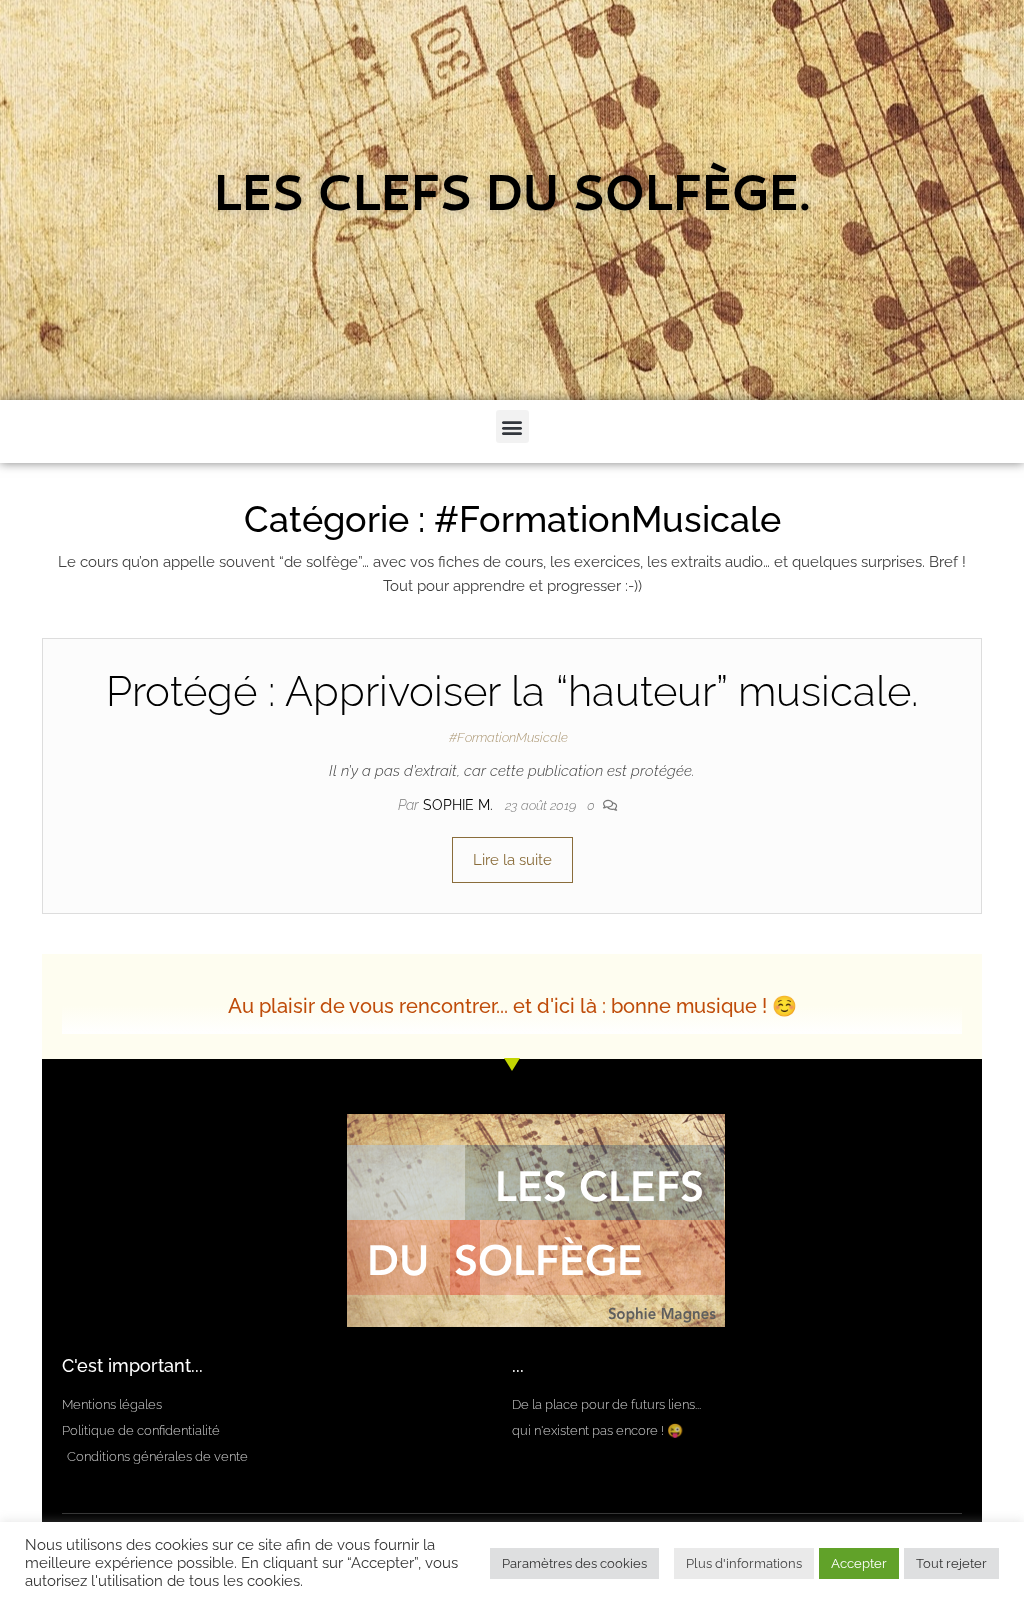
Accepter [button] (859, 1563)
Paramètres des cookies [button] (574, 1563)
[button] (512, 426)
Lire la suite (512, 860)
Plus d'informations (744, 1563)
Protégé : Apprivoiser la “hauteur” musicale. (512, 691)
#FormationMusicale (508, 737)
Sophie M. (460, 805)
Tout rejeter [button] (951, 1563)
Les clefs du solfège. (512, 200)
